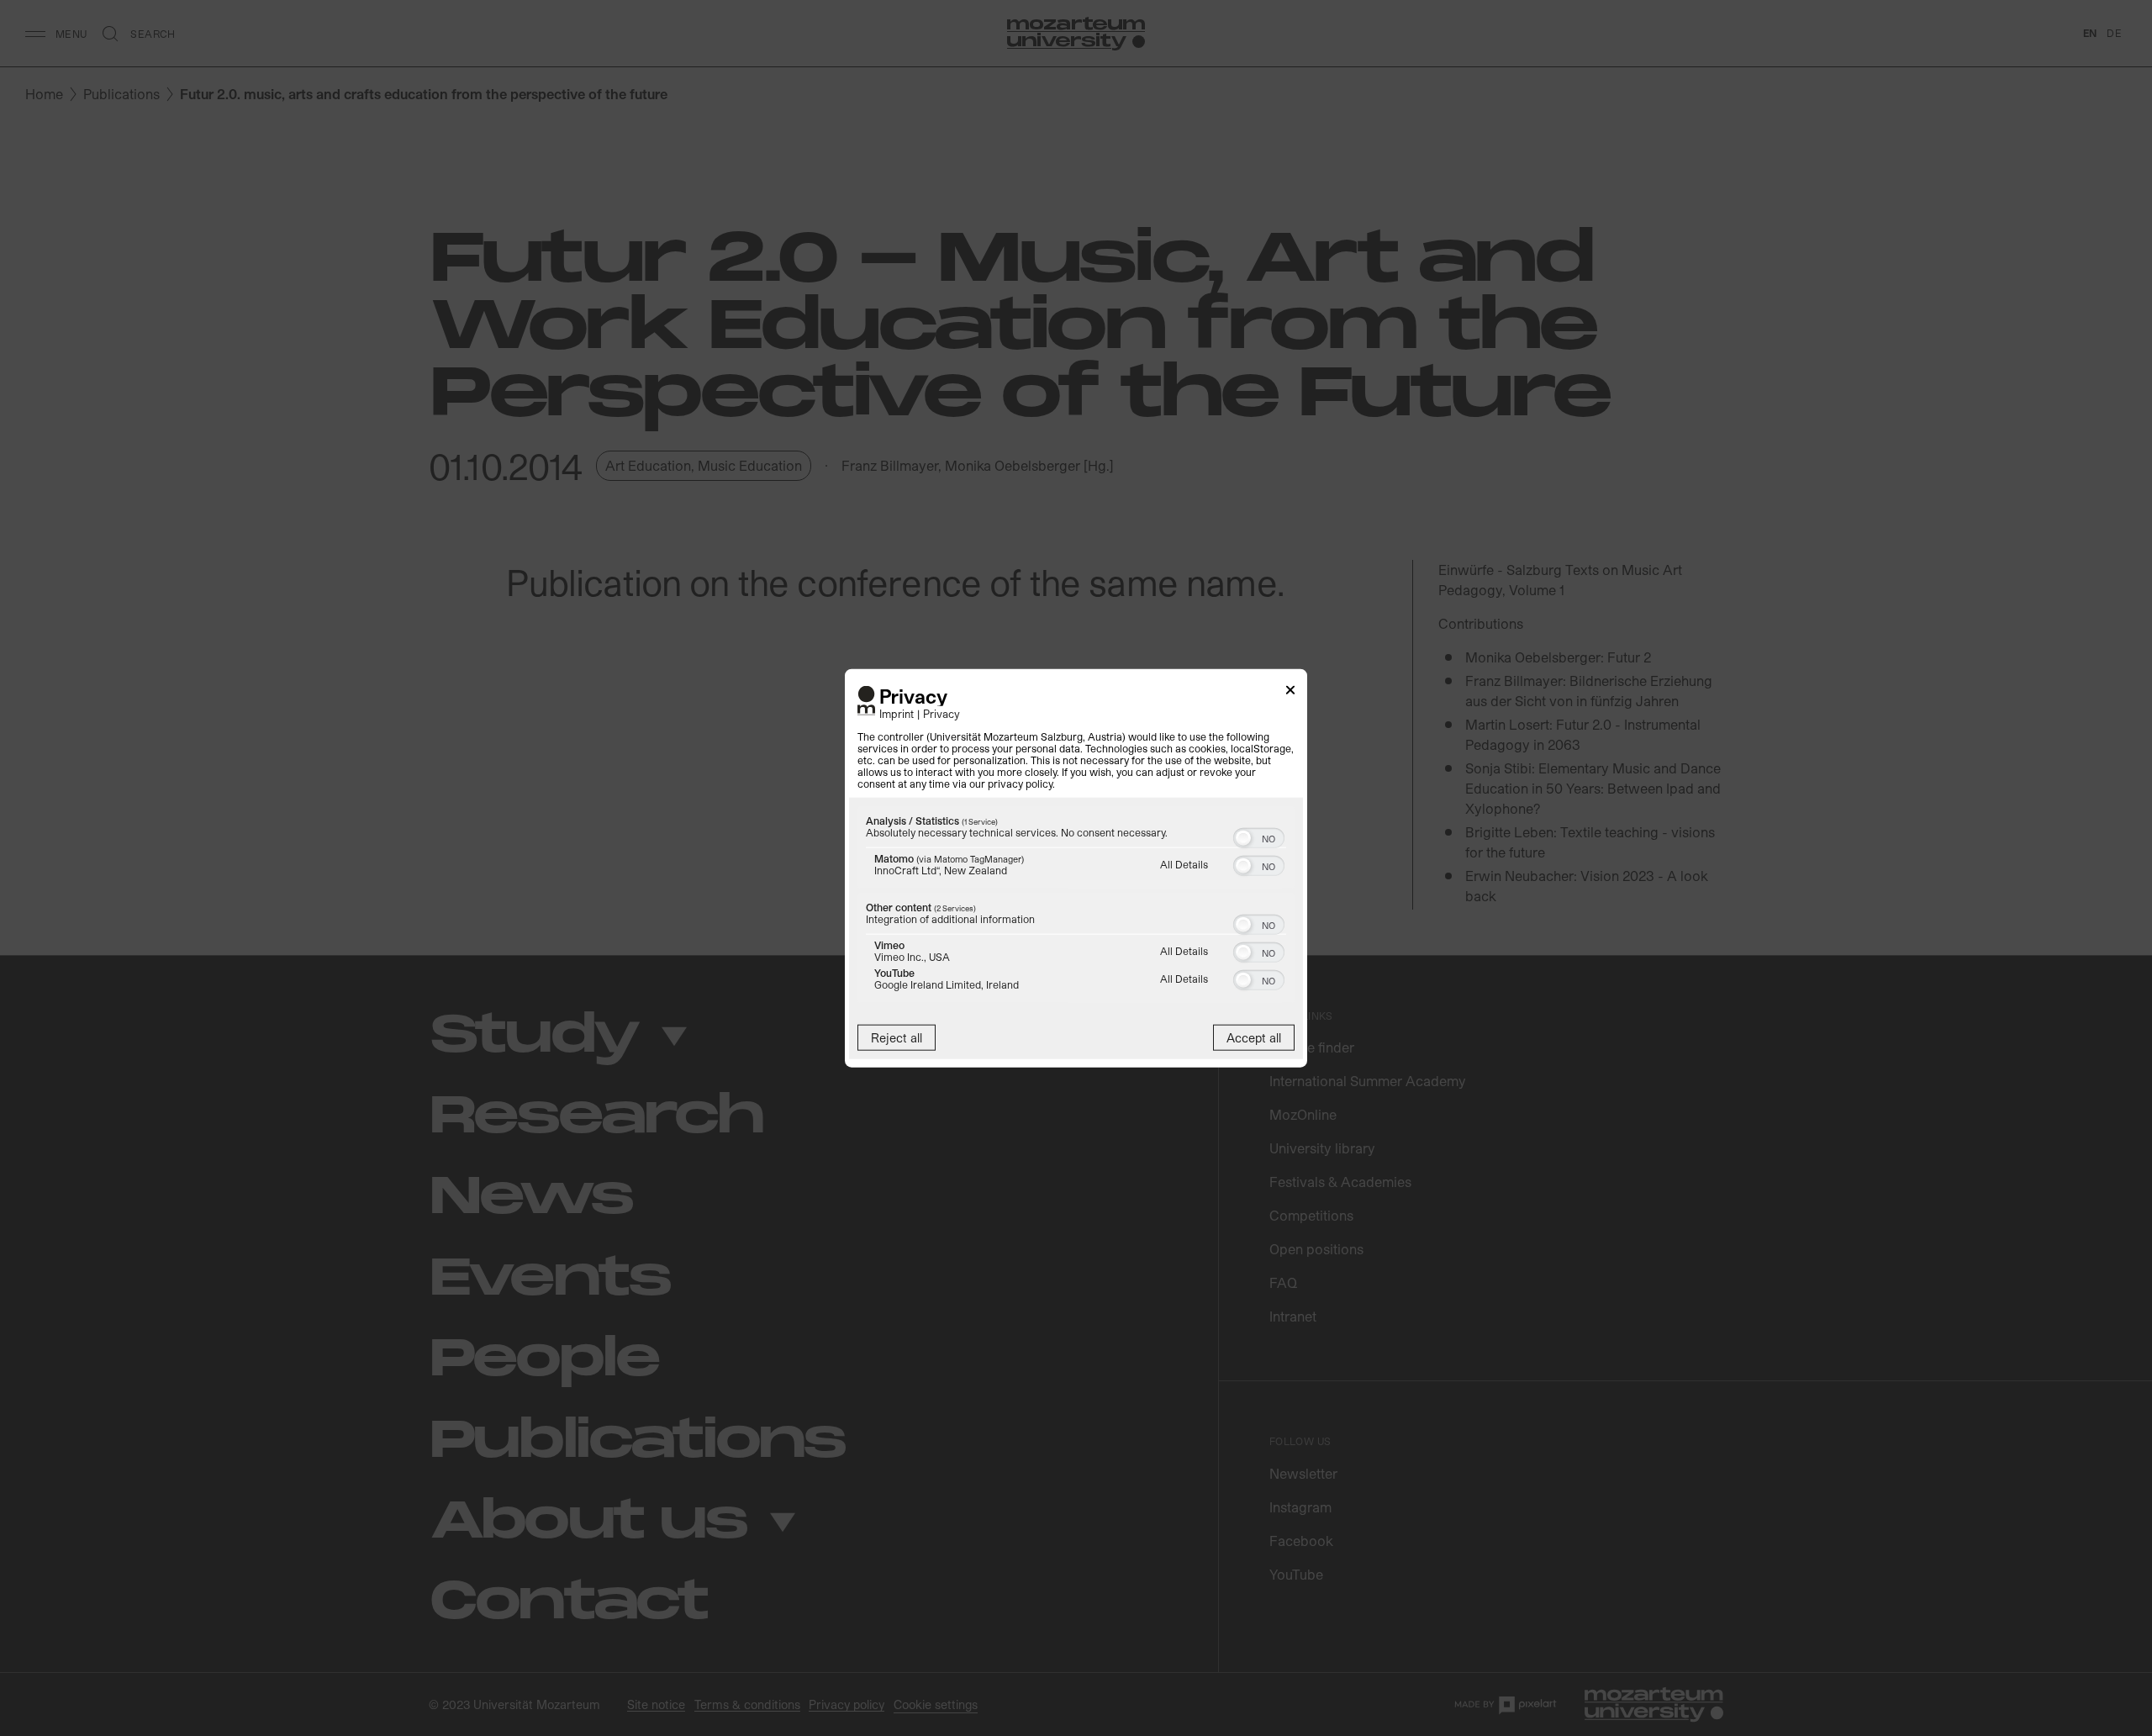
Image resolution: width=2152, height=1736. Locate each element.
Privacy (941, 713)
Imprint (897, 713)
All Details (1184, 864)
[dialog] (1076, 868)
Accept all (1254, 1038)
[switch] (1259, 836)
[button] (1243, 838)
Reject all (897, 1038)
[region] (1076, 907)
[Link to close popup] (1290, 692)
